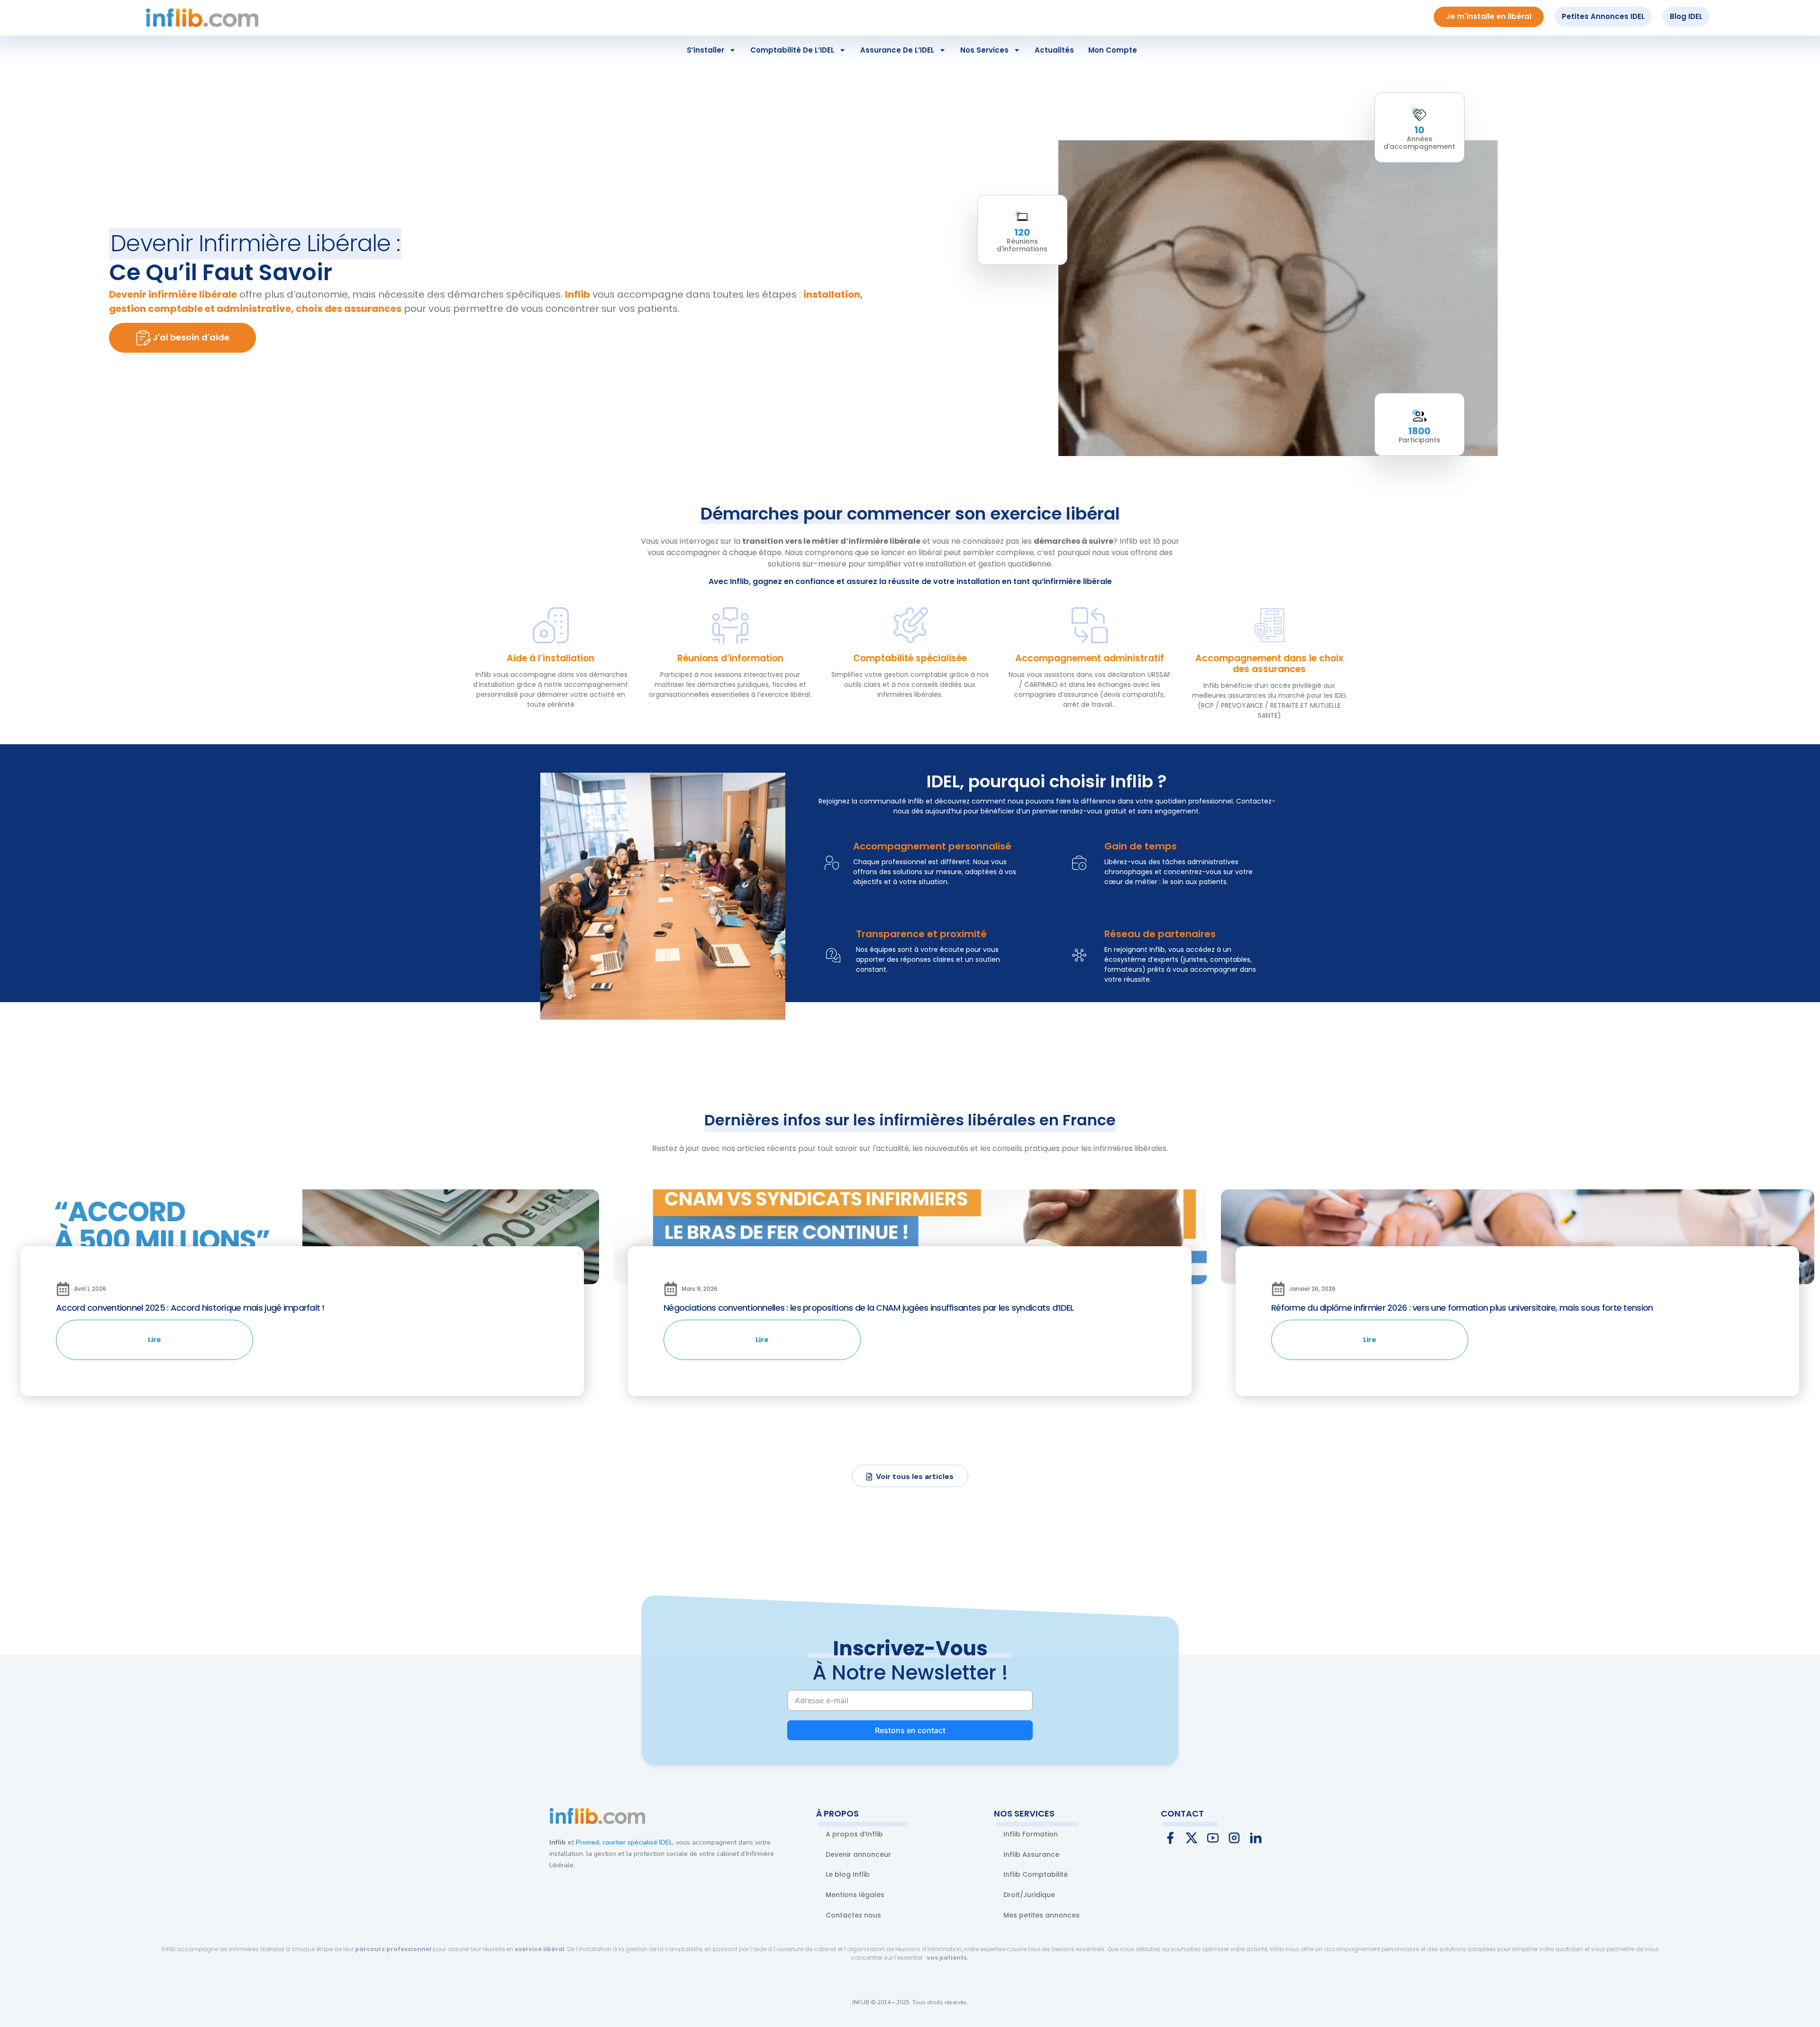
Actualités (1054, 50)
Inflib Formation (1031, 1834)
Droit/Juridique (1029, 1895)
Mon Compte (1113, 50)
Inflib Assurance (1031, 1854)
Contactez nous (853, 1915)
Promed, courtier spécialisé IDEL (624, 1842)
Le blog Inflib (848, 1874)
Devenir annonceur (858, 1854)
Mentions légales (855, 1895)
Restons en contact (910, 1730)
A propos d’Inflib (854, 1834)
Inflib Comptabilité (1036, 1874)
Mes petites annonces (1042, 1915)
